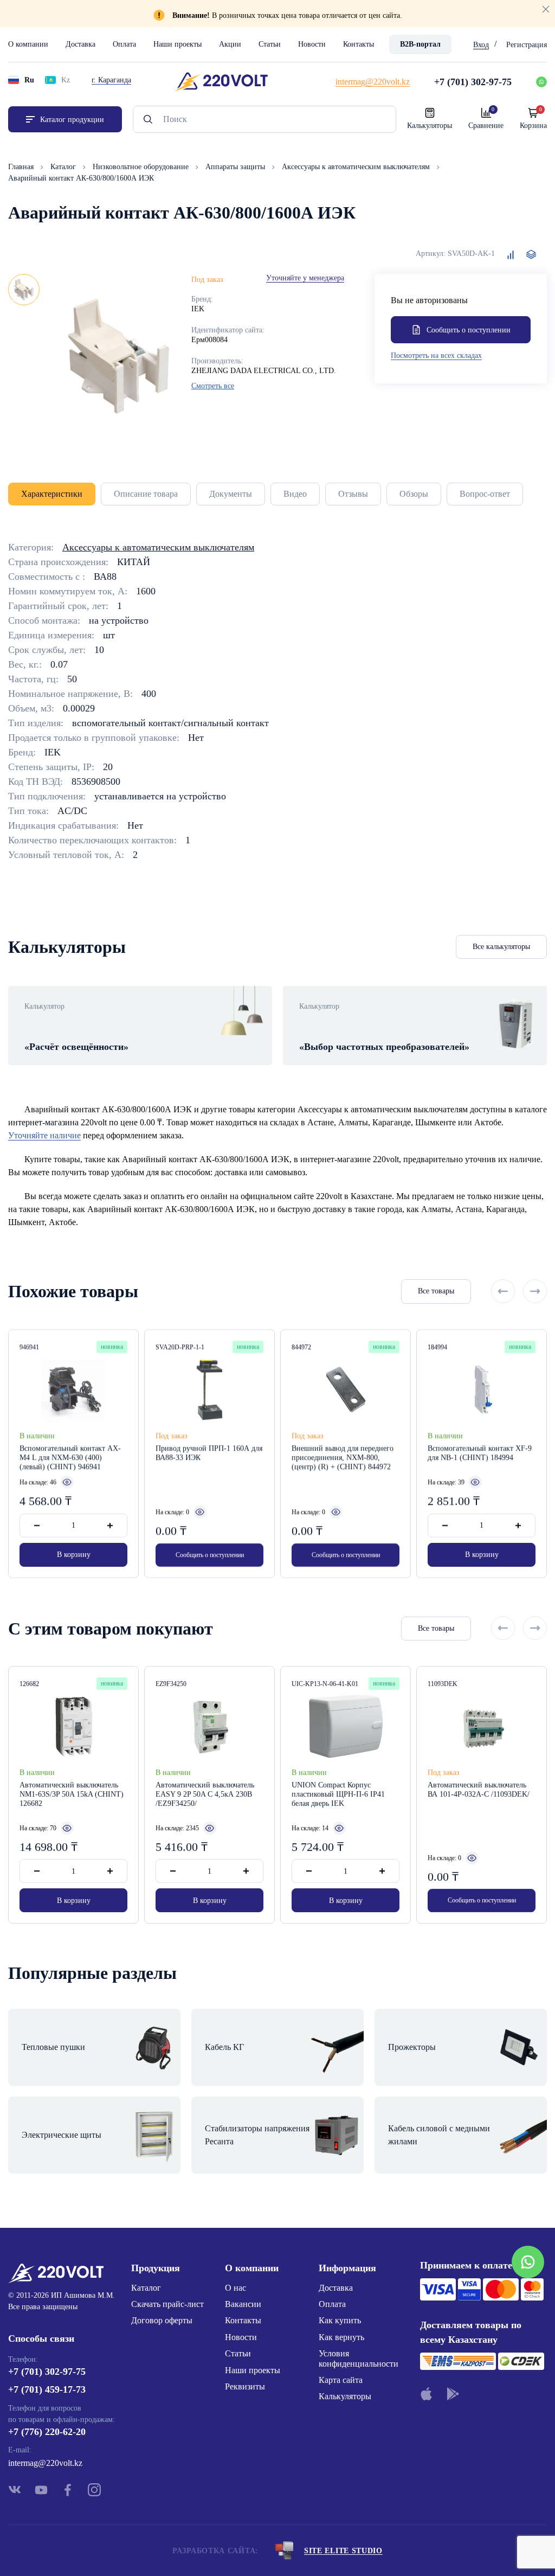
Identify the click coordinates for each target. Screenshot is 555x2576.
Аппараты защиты (236, 167)
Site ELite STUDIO (343, 2551)
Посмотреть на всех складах (436, 355)
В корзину (74, 1555)
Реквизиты (245, 2386)
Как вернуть (341, 2337)
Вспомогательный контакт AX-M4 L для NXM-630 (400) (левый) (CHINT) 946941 (70, 1457)
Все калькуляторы (501, 947)
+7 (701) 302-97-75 (47, 2372)
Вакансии (243, 2304)
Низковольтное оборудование (142, 167)
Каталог (64, 167)
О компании (28, 44)
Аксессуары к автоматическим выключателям (357, 167)
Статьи (270, 44)
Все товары (436, 1291)
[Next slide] (535, 1291)
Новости (312, 44)
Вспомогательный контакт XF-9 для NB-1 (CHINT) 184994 (480, 1453)
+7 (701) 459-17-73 (47, 2389)
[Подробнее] (67, 1482)
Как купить (340, 2320)
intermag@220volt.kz (45, 2463)
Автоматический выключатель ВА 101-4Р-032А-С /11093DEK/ (479, 1790)
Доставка (80, 44)
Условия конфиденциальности (359, 2358)
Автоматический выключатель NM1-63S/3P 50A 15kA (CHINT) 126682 (72, 1794)
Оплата (124, 44)
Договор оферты (162, 2320)
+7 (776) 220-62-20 (47, 2432)
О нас (235, 2288)
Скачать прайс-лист (167, 2304)
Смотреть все (213, 386)
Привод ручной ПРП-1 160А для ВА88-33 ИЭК (209, 1453)
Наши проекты (178, 44)
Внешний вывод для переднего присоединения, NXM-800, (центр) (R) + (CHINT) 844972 (343, 1457)
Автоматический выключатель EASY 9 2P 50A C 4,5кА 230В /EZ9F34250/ (205, 1794)
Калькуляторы (345, 2396)
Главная (22, 167)
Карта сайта (341, 2380)
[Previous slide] (503, 1291)
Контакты (359, 44)
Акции (230, 44)
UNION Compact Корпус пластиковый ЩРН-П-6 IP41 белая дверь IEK (338, 1794)
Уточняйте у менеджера (305, 278)
